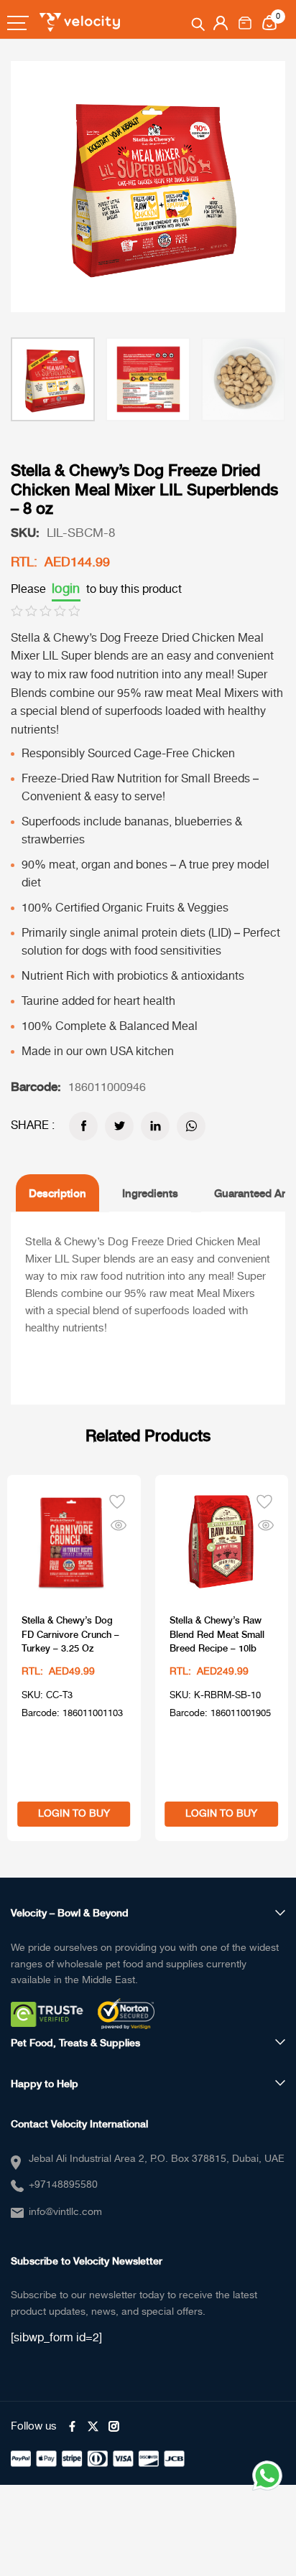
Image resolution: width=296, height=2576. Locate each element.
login (66, 589)
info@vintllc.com (65, 2212)
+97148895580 (63, 2185)
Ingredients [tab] (150, 1193)
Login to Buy (74, 1814)
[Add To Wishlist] (117, 1500)
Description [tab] (57, 1193)
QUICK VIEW (119, 1522)
